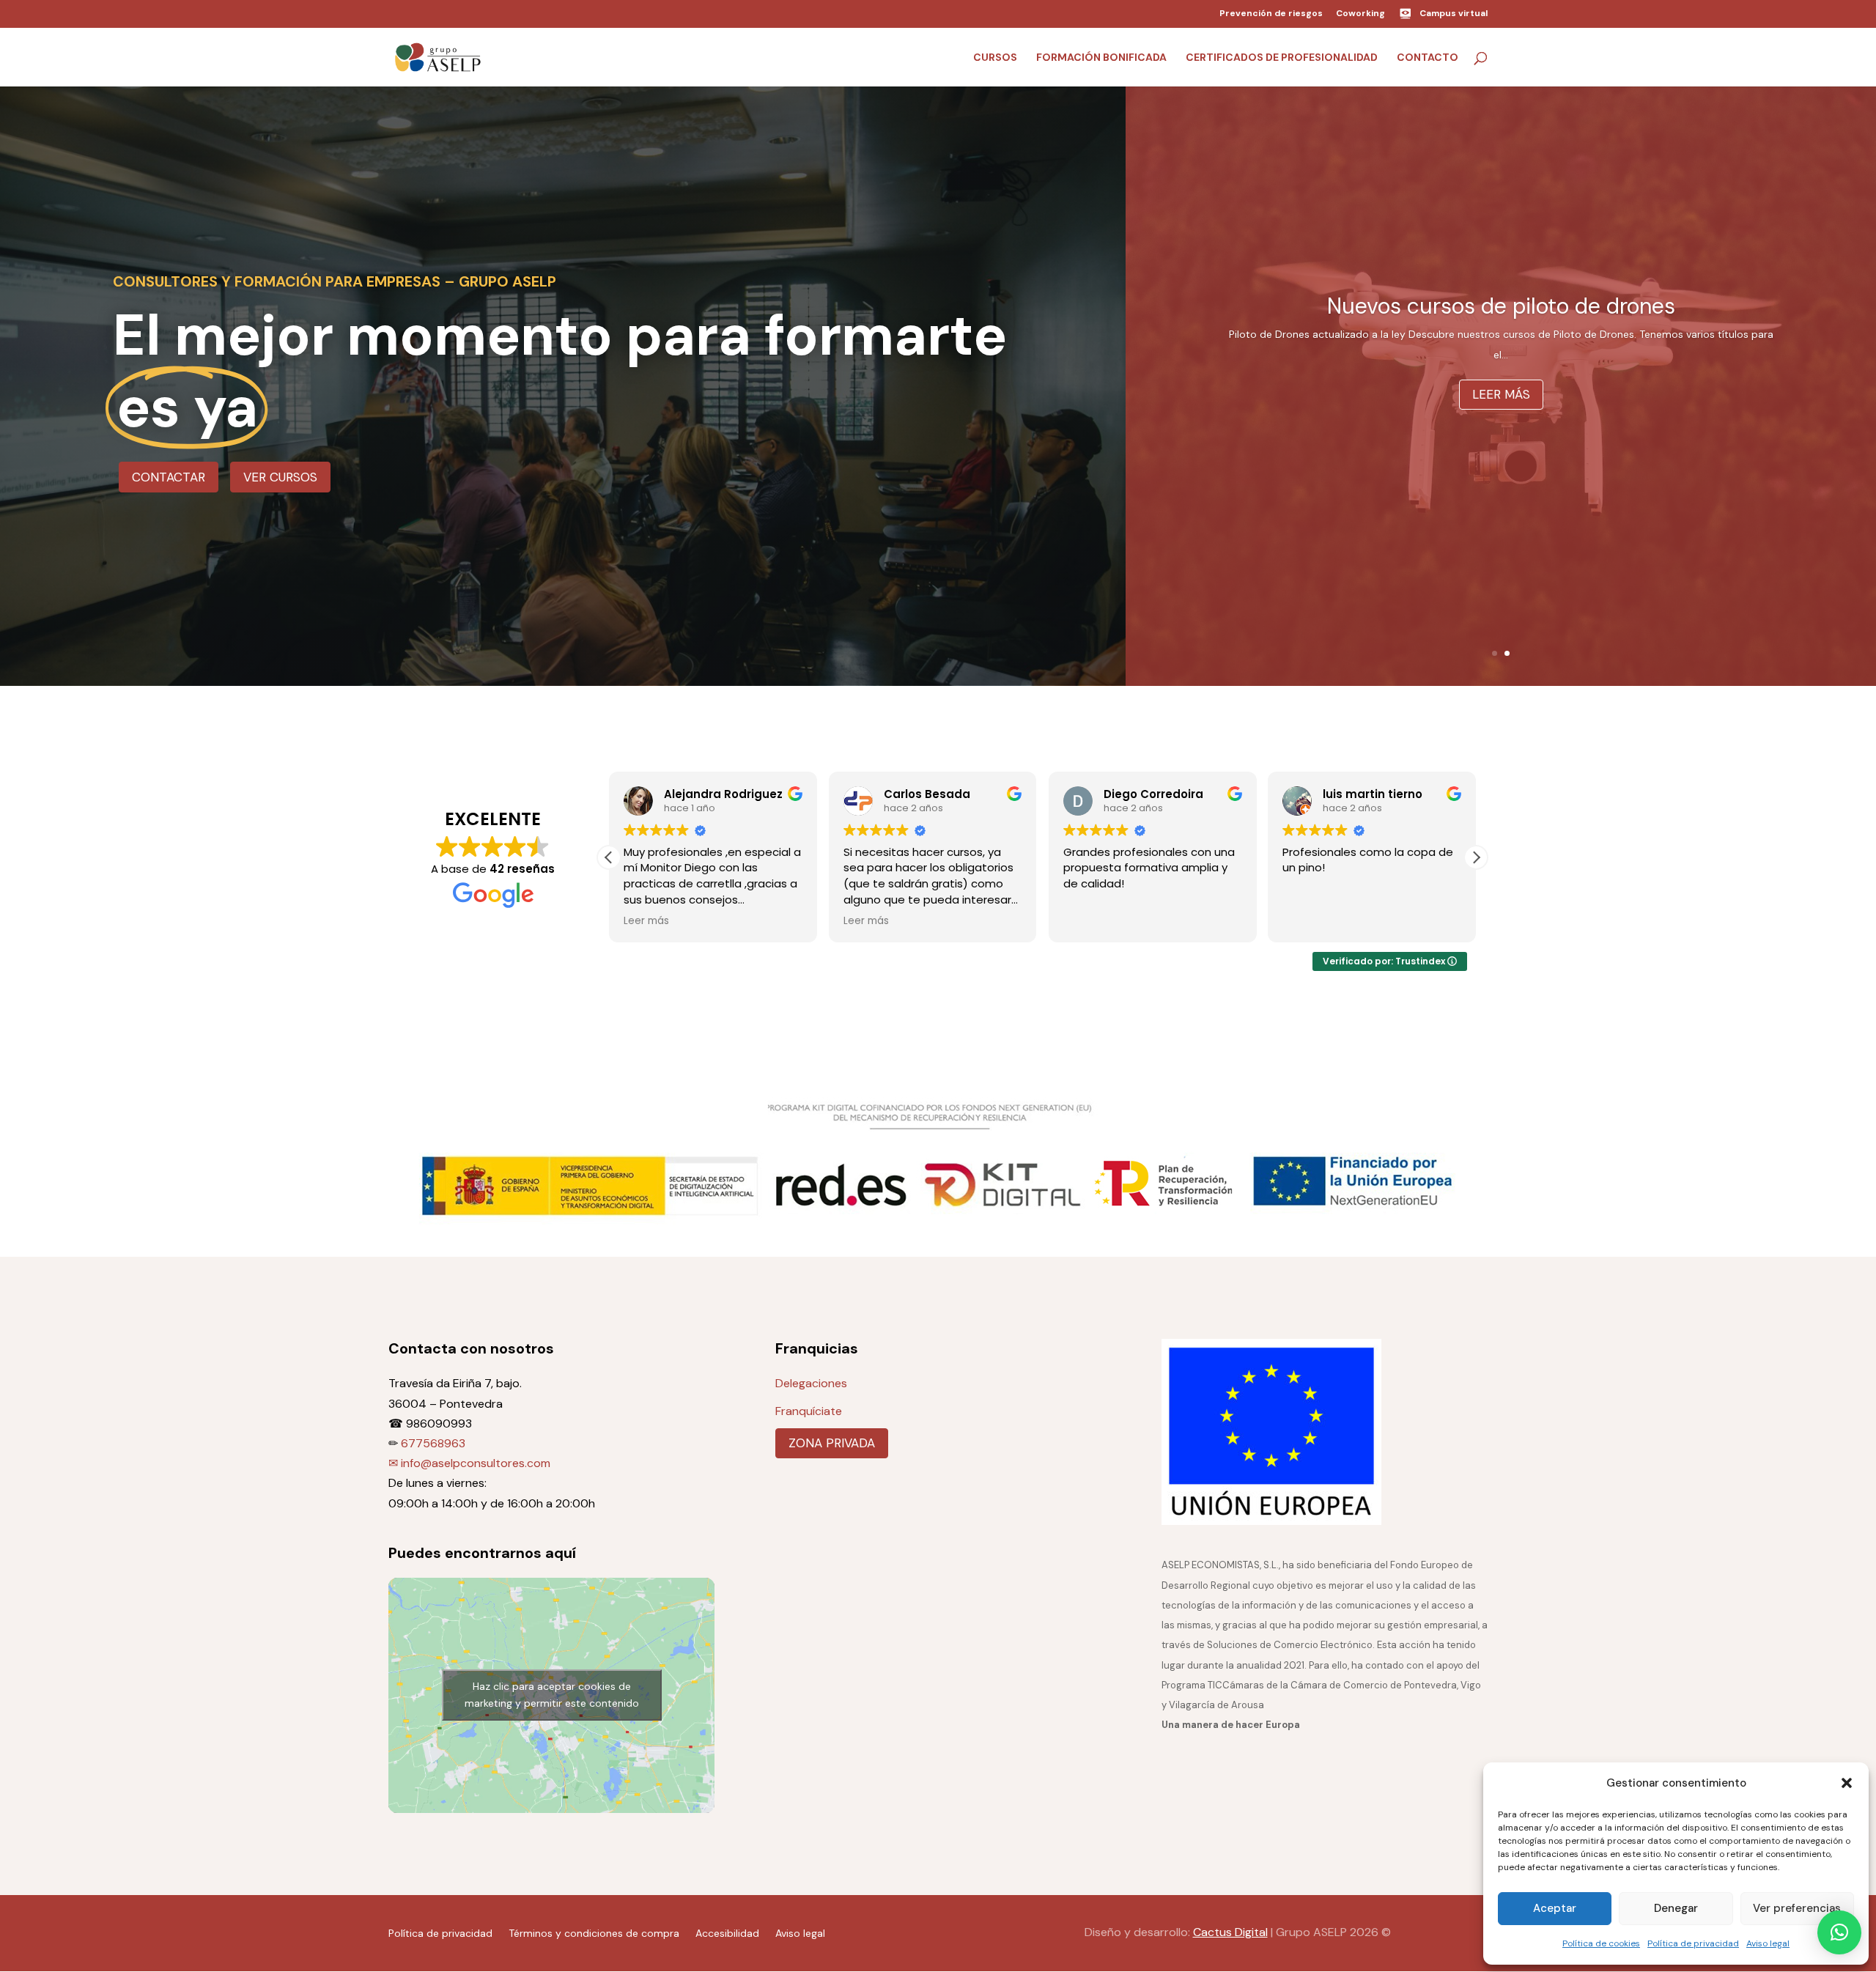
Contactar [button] (169, 477)
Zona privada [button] (832, 1443)
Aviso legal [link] (1768, 1943)
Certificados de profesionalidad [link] (1282, 58)
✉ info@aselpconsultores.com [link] (469, 1463)
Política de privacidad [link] (1693, 1943)
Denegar (1676, 1908)
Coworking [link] (1360, 14)
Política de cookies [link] (1601, 1943)
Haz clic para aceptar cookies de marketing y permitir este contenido (552, 1695)
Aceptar (1555, 1908)
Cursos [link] (995, 58)
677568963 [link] (433, 1443)
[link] (438, 56)
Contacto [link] (1428, 58)
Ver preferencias (1797, 1908)
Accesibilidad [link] (727, 1932)
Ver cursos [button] (280, 477)
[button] (1847, 1783)
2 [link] (1507, 653)
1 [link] (1495, 653)
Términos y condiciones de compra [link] (594, 1932)
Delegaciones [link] (811, 1383)
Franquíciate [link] (809, 1411)
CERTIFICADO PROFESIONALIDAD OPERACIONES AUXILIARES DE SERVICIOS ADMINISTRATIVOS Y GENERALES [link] (1501, 306)
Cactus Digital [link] (1230, 1932)
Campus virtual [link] (1454, 13)
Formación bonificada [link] (1101, 58)
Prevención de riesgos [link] (1271, 14)
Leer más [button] (1501, 416)
